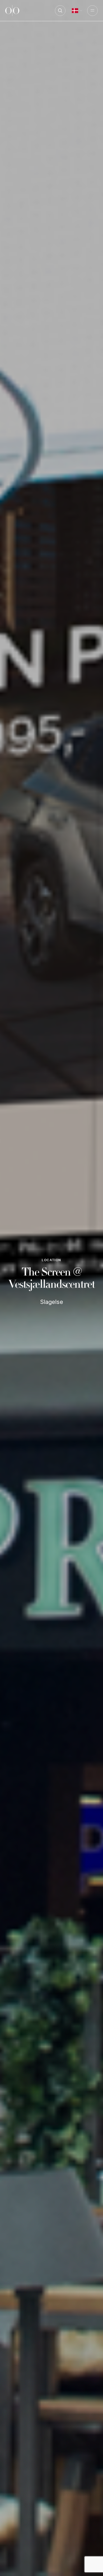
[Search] (60, 11)
